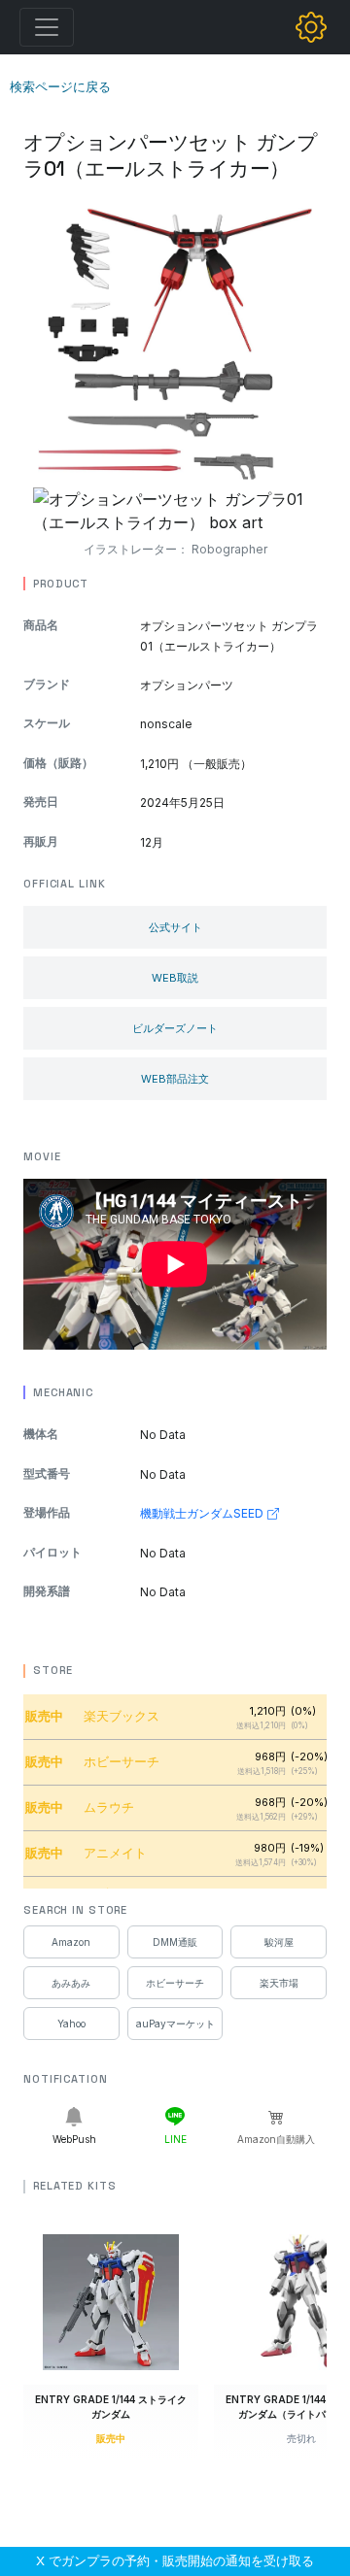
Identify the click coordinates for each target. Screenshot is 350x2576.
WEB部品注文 (175, 1079)
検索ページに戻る (60, 86)
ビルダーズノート (175, 1028)
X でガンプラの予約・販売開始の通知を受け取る (175, 2560)
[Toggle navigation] (47, 27)
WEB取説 (175, 978)
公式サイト (175, 927)
